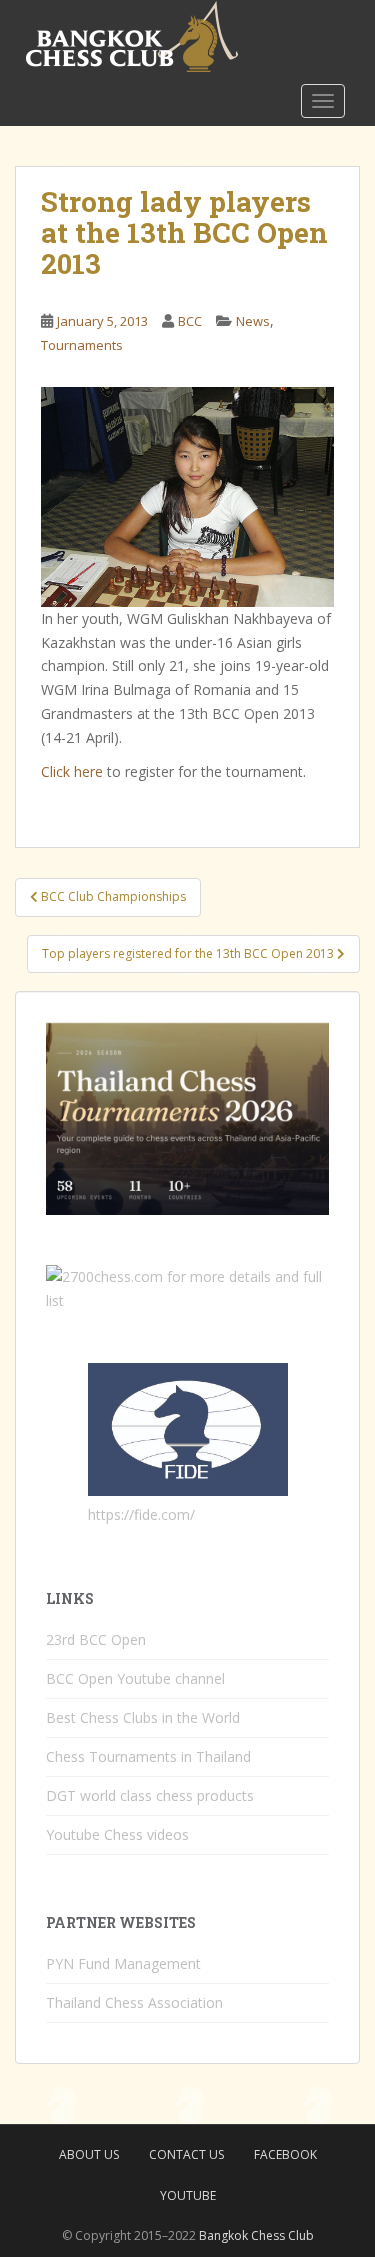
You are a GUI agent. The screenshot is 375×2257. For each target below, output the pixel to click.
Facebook (285, 2154)
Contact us (186, 2154)
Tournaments (82, 345)
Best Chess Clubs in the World (143, 1717)
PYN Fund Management (123, 1963)
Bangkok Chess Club (256, 2235)
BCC (190, 321)
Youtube (188, 2195)
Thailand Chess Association (134, 2002)
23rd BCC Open (96, 1639)
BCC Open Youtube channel (135, 1678)
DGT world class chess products (150, 1795)
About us (89, 2154)
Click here (72, 771)
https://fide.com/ (141, 1514)
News (253, 321)
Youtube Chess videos (117, 1834)
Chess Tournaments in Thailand (148, 1756)
